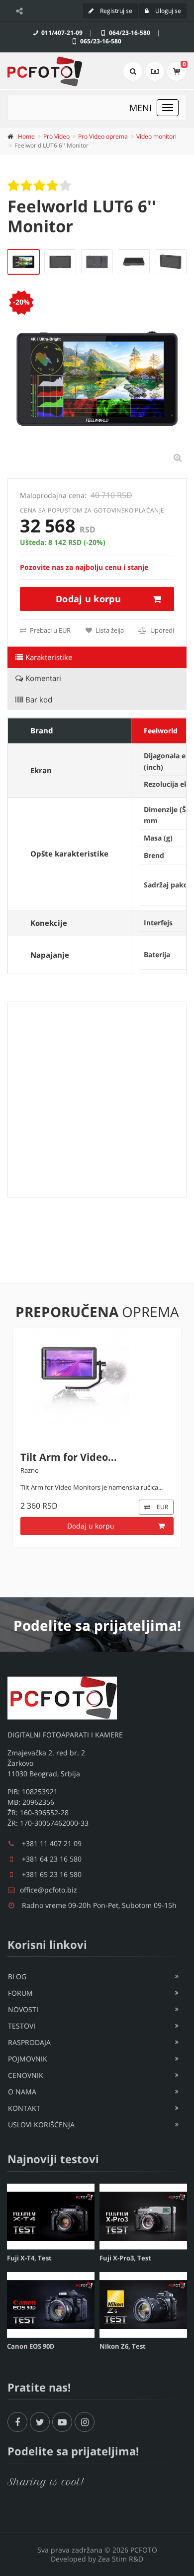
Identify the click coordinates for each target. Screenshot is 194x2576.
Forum (20, 1993)
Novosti (23, 2009)
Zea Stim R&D (121, 2559)
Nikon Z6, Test (123, 2346)
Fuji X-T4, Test (29, 2258)
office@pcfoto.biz (48, 1890)
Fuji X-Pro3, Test (125, 2258)
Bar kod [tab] (39, 699)
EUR (162, 1507)
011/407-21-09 (61, 33)
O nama (22, 2092)
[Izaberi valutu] (155, 71)
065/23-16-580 (100, 41)
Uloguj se (167, 11)
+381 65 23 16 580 (52, 1874)
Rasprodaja (29, 2042)
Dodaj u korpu (88, 599)
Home (26, 136)
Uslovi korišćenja (41, 2125)
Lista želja (109, 630)
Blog (17, 1976)
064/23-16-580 (129, 33)
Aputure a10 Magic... (71, 1457)
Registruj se (115, 11)
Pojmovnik (28, 2059)
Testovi (22, 2026)
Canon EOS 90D (31, 2346)
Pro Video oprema (103, 136)
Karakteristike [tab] (49, 657)
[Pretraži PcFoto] (133, 71)
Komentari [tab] (43, 678)
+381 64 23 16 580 (52, 1859)
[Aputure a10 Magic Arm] (97, 1381)
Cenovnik (26, 2075)
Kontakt (24, 2108)
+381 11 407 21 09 (52, 1843)
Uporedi (161, 630)
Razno (30, 1470)
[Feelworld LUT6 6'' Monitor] (23, 262)
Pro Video (56, 136)
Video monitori (156, 136)
